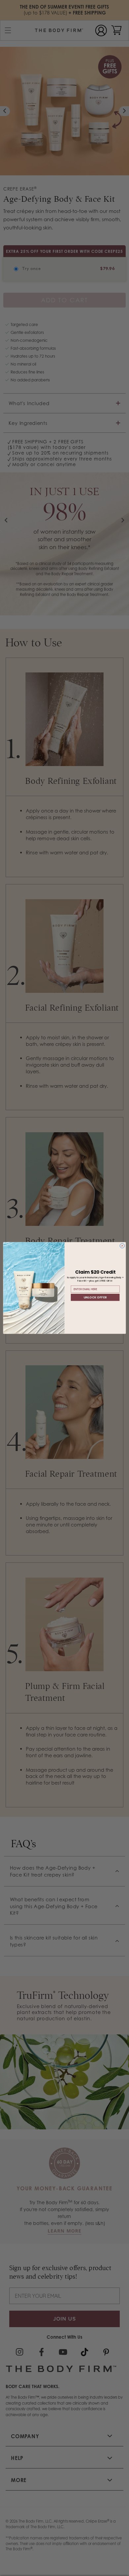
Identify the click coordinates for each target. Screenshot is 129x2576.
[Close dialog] (122, 1246)
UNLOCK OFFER (95, 1297)
